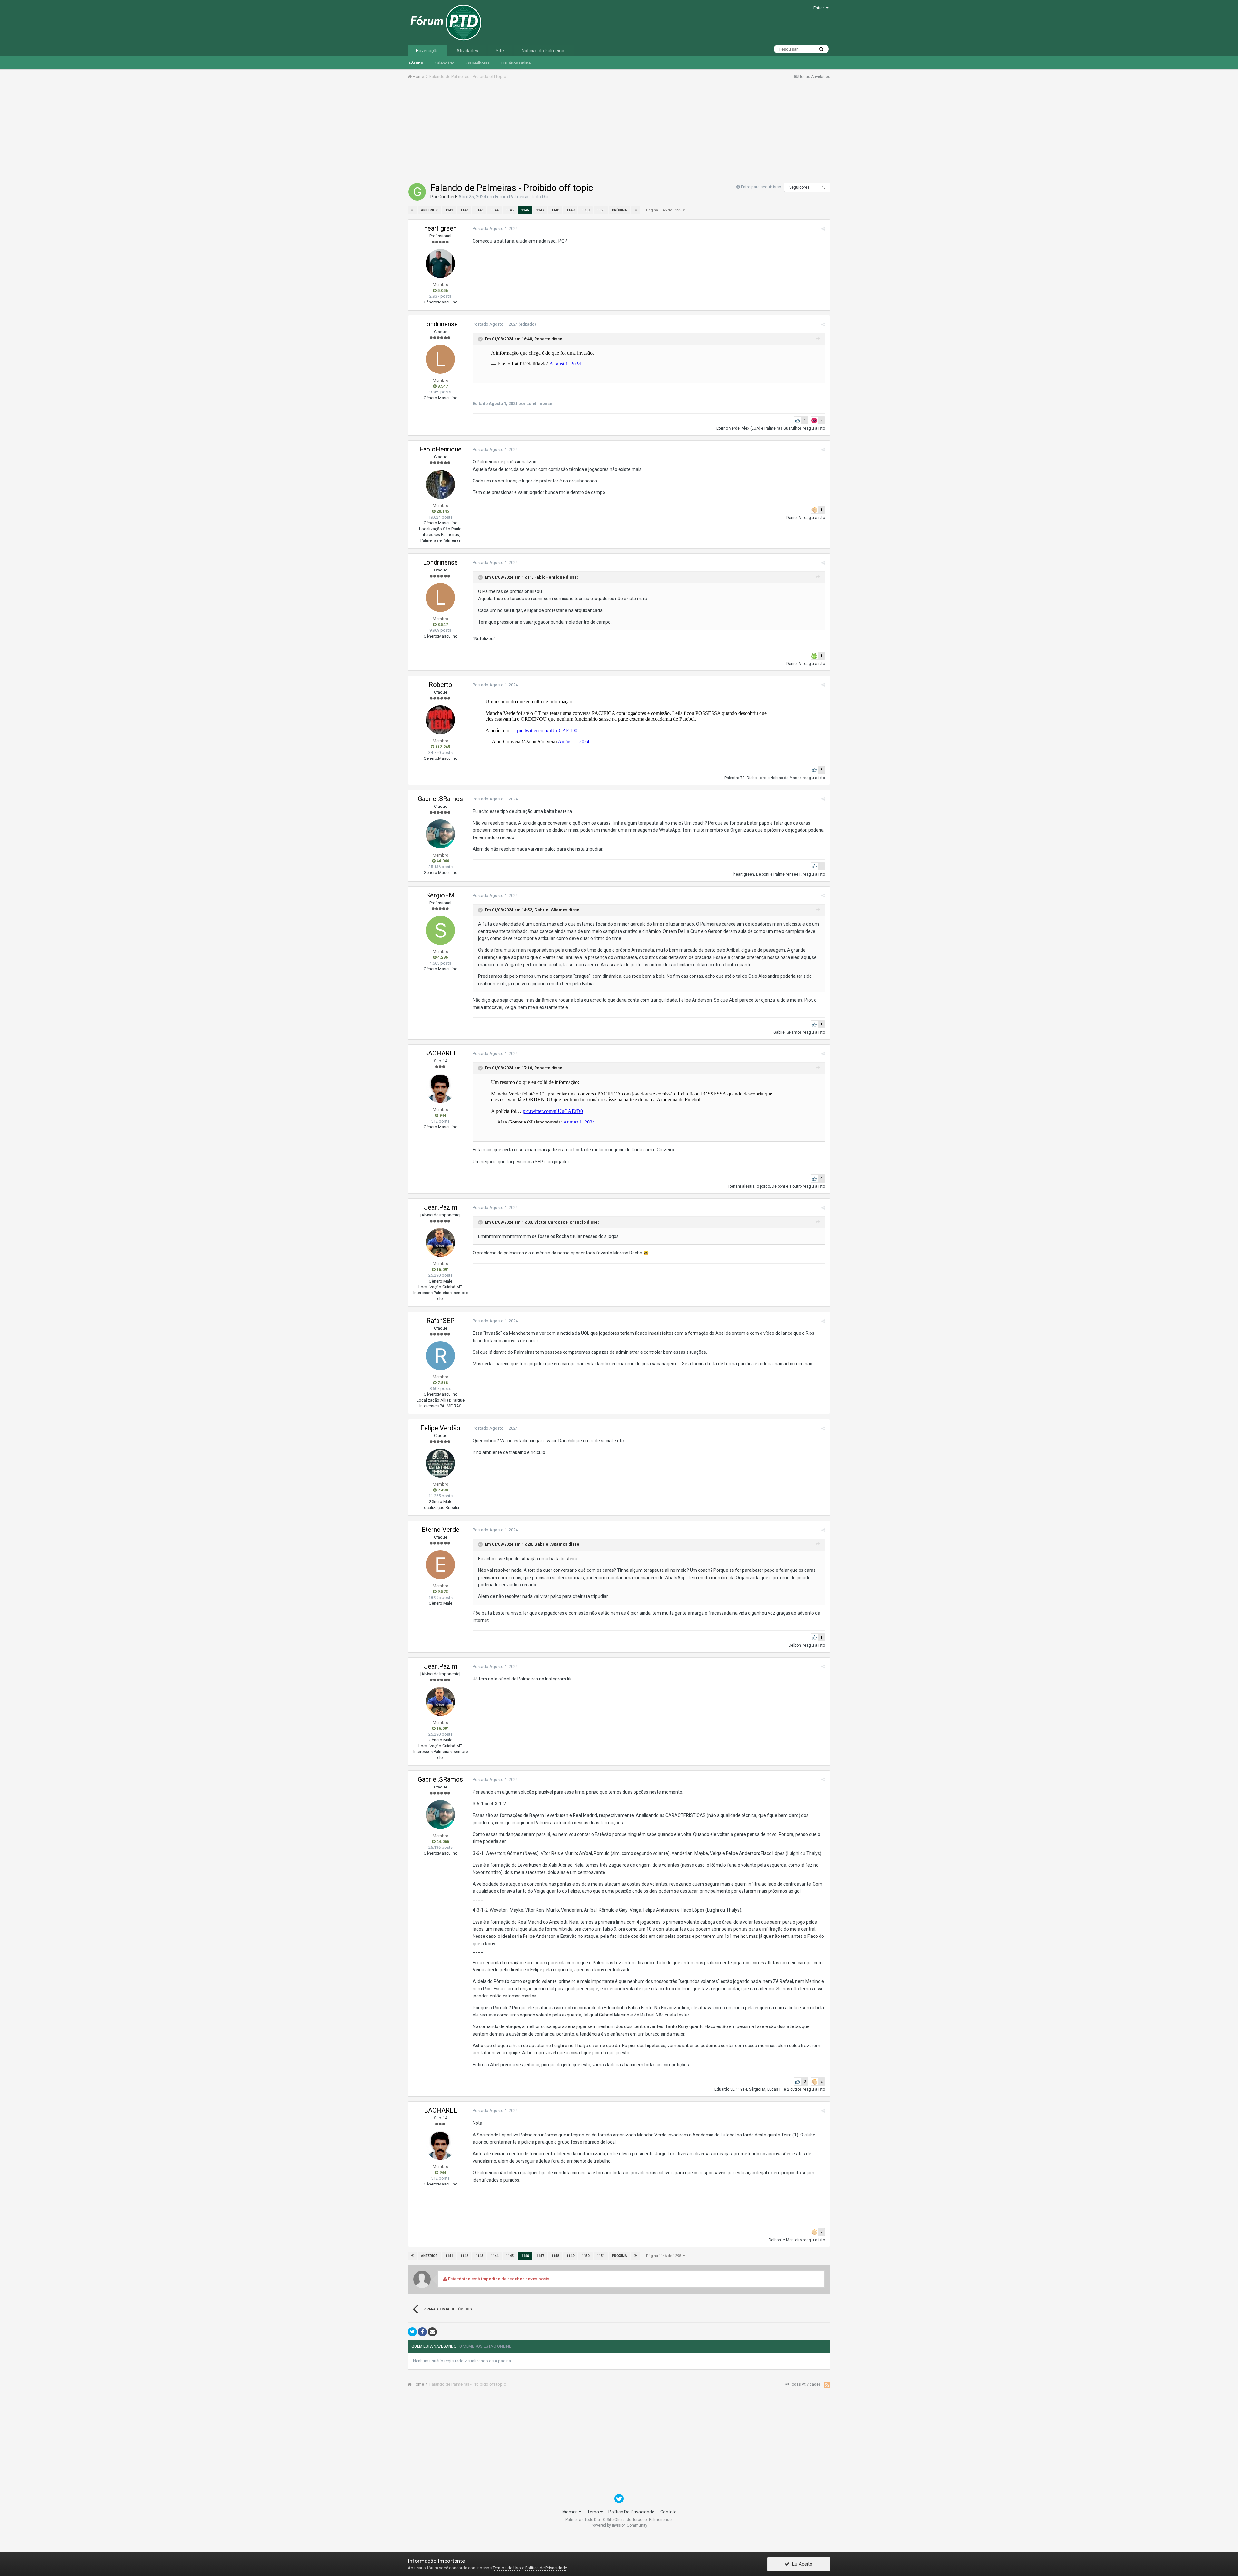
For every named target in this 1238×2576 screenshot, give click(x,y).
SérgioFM (440, 895)
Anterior (429, 210)
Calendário (445, 63)
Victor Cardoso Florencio (560, 1222)
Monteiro (794, 2240)
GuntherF (447, 197)
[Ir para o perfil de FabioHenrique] (440, 484)
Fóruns (416, 63)
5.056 (442, 290)
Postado (495, 228)
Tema (594, 2512)
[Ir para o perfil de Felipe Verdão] (440, 1463)
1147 (540, 210)
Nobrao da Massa (786, 778)
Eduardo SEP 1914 (731, 2089)
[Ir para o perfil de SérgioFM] (440, 930)
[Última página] (636, 210)
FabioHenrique (441, 449)
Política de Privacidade (546, 2568)
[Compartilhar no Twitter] (412, 2332)
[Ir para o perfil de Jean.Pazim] (440, 1243)
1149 (570, 210)
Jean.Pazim (441, 1207)
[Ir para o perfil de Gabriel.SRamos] (440, 834)
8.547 (442, 386)
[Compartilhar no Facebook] (422, 2332)
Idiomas (570, 2512)
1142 (464, 210)
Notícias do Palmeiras (544, 51)
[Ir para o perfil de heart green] (440, 263)
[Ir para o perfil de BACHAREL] (440, 1088)
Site (500, 51)
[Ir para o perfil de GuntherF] (417, 192)
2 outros (794, 2089)
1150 (585, 210)
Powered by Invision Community (619, 2525)
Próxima (619, 210)
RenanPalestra (742, 1186)
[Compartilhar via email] (432, 2332)
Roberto (542, 339)
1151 (601, 210)
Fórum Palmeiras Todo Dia (522, 197)
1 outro (796, 1186)
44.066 (442, 861)
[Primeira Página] (412, 210)
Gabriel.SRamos (440, 799)
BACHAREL (441, 1053)
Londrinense (440, 324)
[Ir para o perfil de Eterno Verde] (440, 1565)
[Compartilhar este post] (823, 229)
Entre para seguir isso (761, 187)
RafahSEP (441, 1321)
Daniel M (794, 518)
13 (824, 188)
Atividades (467, 51)
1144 (495, 210)
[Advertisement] (619, 133)
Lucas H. (775, 2089)
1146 (525, 210)
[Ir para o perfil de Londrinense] (440, 359)
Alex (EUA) (751, 428)
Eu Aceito (801, 2564)
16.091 (442, 1269)
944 (442, 1115)
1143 (479, 210)
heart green (440, 228)
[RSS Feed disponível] (827, 2385)
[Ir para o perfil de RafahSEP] (440, 1356)
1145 (510, 210)
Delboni (763, 874)
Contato (668, 2512)
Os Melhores (478, 63)
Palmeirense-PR (788, 874)
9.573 (442, 1592)
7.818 (442, 1383)
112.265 (442, 747)
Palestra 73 (735, 778)
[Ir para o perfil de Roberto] (440, 720)
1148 (555, 210)
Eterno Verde (728, 428)
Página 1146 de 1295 (664, 210)
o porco (763, 1186)
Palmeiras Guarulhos (783, 428)
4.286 (442, 957)
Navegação (427, 51)
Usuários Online (516, 63)
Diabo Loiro (757, 778)
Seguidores (799, 187)
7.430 (442, 1490)
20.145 (442, 511)
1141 (449, 210)
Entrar (820, 8)
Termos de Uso (507, 2568)
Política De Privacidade (631, 2512)
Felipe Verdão (440, 1428)
